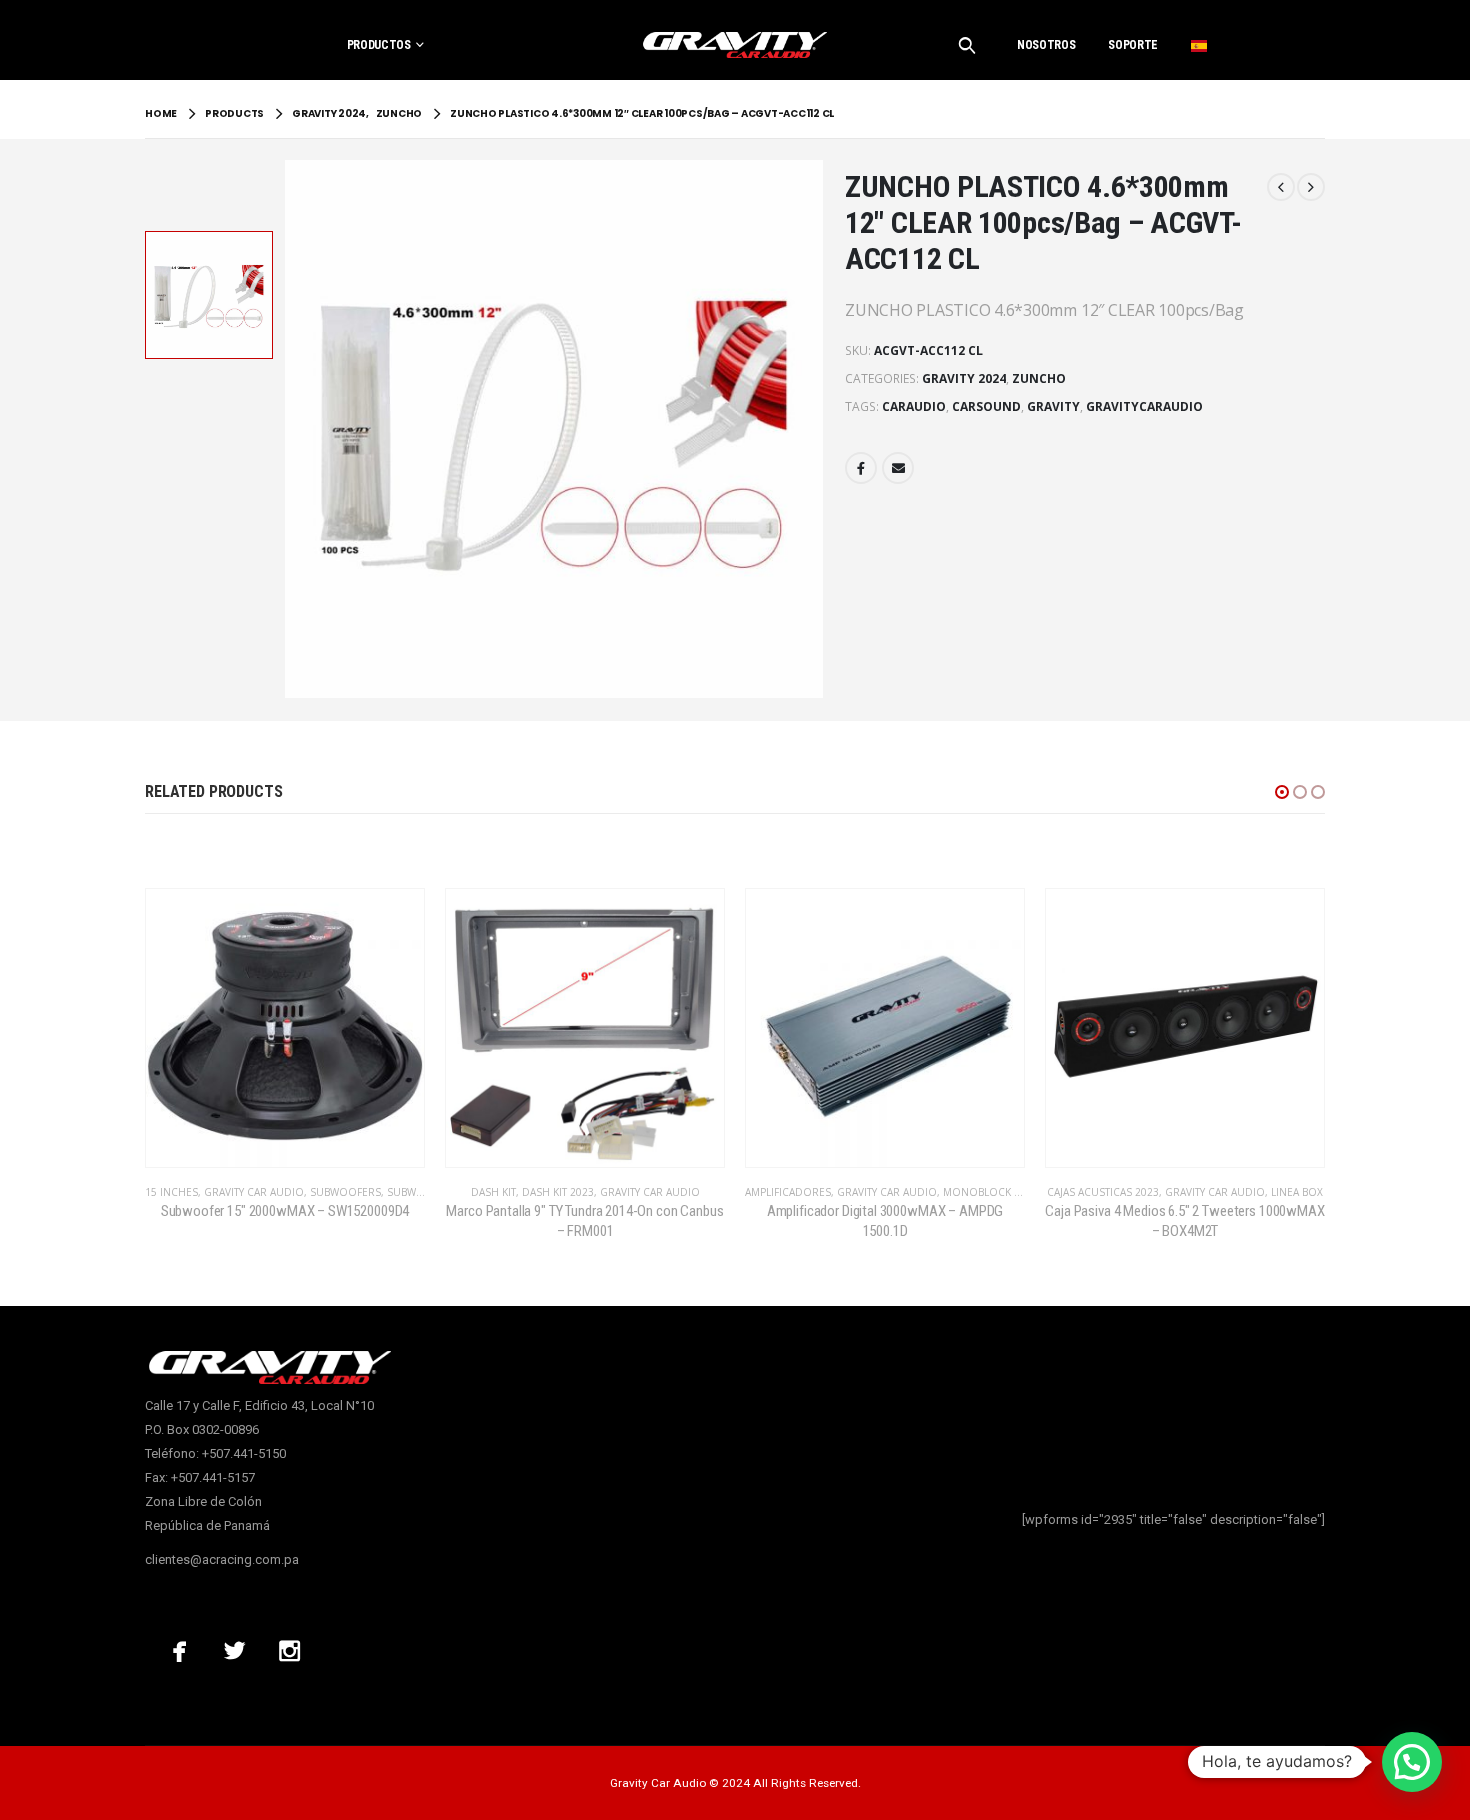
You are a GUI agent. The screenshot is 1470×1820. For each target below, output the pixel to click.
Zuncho (1039, 378)
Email (898, 468)
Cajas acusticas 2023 (1103, 1192)
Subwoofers (345, 1192)
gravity (1053, 406)
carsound (986, 406)
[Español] (1199, 45)
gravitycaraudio (1144, 406)
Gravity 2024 (964, 378)
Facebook (861, 468)
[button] (1282, 792)
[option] (209, 295)
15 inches (171, 1192)
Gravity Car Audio (254, 1192)
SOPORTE (1133, 45)
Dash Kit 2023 (558, 1192)
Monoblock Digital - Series (1019, 1192)
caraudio (914, 406)
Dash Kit (493, 1192)
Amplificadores (788, 1192)
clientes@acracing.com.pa (222, 1559)
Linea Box (1297, 1192)
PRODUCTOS (379, 45)
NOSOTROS (1046, 45)
